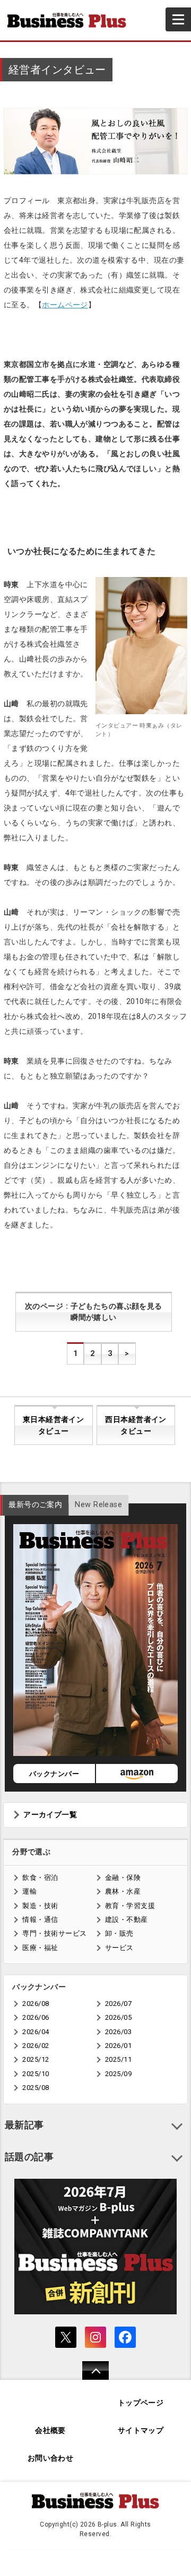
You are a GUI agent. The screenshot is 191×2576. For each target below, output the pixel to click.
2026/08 (36, 2004)
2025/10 (36, 2074)
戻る (90, 2377)
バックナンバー (54, 1774)
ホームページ (65, 305)
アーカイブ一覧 (50, 1815)
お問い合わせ (51, 2458)
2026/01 (118, 2046)
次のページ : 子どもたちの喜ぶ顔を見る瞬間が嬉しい (94, 1312)
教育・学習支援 (130, 1906)
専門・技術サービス (54, 1933)
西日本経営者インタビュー (136, 1425)
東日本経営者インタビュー (53, 1425)
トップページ (141, 2403)
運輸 (29, 1891)
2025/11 (118, 2059)
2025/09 (118, 2074)
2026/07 (118, 2004)
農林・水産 (123, 1891)
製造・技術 (40, 1906)
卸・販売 (119, 1933)
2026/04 (36, 2032)
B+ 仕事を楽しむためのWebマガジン (71, 20)
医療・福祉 (40, 1948)
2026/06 (36, 2017)
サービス (119, 1948)
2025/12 (36, 2059)
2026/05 (118, 2017)
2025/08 (36, 2088)
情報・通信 (40, 1920)
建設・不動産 (127, 1920)
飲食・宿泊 (40, 1877)
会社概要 (50, 2431)
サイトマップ (141, 2431)
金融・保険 (123, 1877)
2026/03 (118, 2032)
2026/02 (36, 2046)
